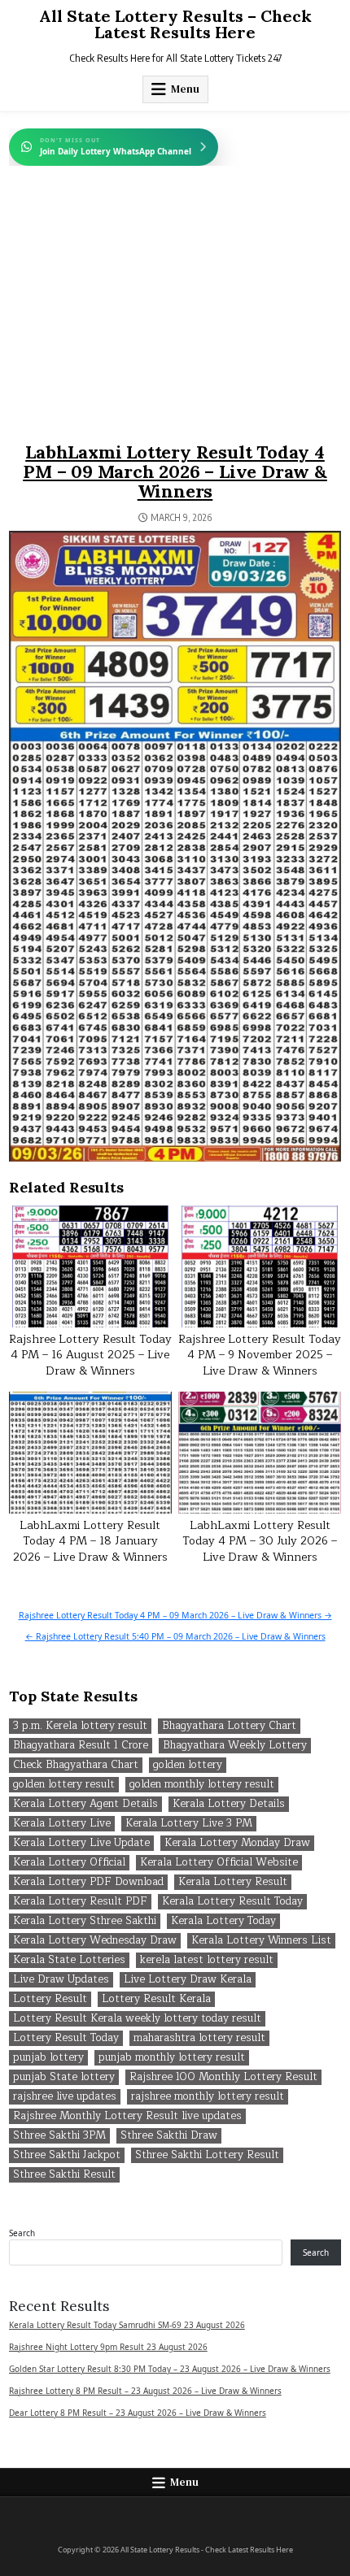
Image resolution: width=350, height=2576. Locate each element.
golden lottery (188, 1765)
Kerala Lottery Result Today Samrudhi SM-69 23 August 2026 (127, 2325)
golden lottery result (64, 1785)
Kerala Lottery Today (223, 1921)
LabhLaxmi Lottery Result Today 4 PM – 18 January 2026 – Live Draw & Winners (90, 1541)
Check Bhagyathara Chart (76, 1765)
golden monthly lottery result (202, 1785)
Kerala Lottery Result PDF (80, 1902)
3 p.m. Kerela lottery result (80, 1726)
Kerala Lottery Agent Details (85, 1804)
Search (22, 2233)
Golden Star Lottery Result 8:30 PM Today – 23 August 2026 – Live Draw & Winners (170, 2369)
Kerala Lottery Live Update (81, 1843)
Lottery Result (50, 1999)
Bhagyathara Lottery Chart (229, 1726)
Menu (185, 89)
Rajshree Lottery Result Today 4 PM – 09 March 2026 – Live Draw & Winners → (175, 1615)
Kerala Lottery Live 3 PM (189, 1824)
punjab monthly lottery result (172, 2058)
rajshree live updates (65, 2097)
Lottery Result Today (66, 2038)
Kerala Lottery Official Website (219, 1863)
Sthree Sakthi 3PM (59, 2136)
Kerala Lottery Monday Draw (237, 1843)
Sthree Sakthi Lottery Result (207, 2155)
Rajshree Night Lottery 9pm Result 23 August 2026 (108, 2347)
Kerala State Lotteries (69, 1960)
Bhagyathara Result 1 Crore (81, 1746)
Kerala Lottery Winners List (261, 1941)
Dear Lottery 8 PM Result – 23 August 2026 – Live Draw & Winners (138, 2413)
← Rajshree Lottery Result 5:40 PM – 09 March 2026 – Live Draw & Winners (175, 1636)
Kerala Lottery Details (229, 1804)
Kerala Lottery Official (69, 1863)
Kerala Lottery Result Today (232, 1902)
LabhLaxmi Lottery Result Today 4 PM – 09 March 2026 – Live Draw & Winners (175, 471)
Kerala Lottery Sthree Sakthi (85, 1921)
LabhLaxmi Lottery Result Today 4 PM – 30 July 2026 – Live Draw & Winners (260, 1541)
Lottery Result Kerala (156, 1999)
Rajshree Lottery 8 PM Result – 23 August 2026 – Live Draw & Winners (145, 2391)
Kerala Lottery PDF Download (88, 1882)
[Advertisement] (175, 320)
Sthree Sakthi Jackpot (67, 2155)
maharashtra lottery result (199, 2038)
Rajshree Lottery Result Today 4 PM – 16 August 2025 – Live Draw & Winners (90, 1355)
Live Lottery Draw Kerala (188, 1980)
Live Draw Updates (61, 1980)
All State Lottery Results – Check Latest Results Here (175, 24)
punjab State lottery (64, 2077)
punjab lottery (48, 2058)
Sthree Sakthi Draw (169, 2136)
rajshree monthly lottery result (208, 2097)
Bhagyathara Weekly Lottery (235, 1746)
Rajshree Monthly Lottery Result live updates (127, 2116)
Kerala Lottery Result (233, 1882)
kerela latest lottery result (207, 1960)
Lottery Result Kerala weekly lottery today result (137, 2019)
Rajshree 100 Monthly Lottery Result (223, 2077)
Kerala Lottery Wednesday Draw (95, 1941)
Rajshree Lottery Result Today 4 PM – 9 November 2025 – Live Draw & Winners (260, 1355)
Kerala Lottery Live (62, 1824)
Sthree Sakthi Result (64, 2175)
